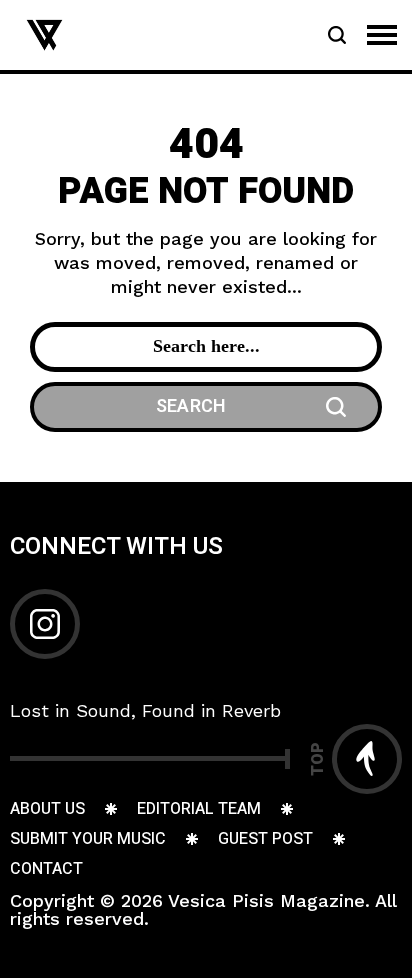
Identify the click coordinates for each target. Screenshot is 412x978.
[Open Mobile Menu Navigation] (382, 35)
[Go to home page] (44, 33)
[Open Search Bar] (337, 35)
